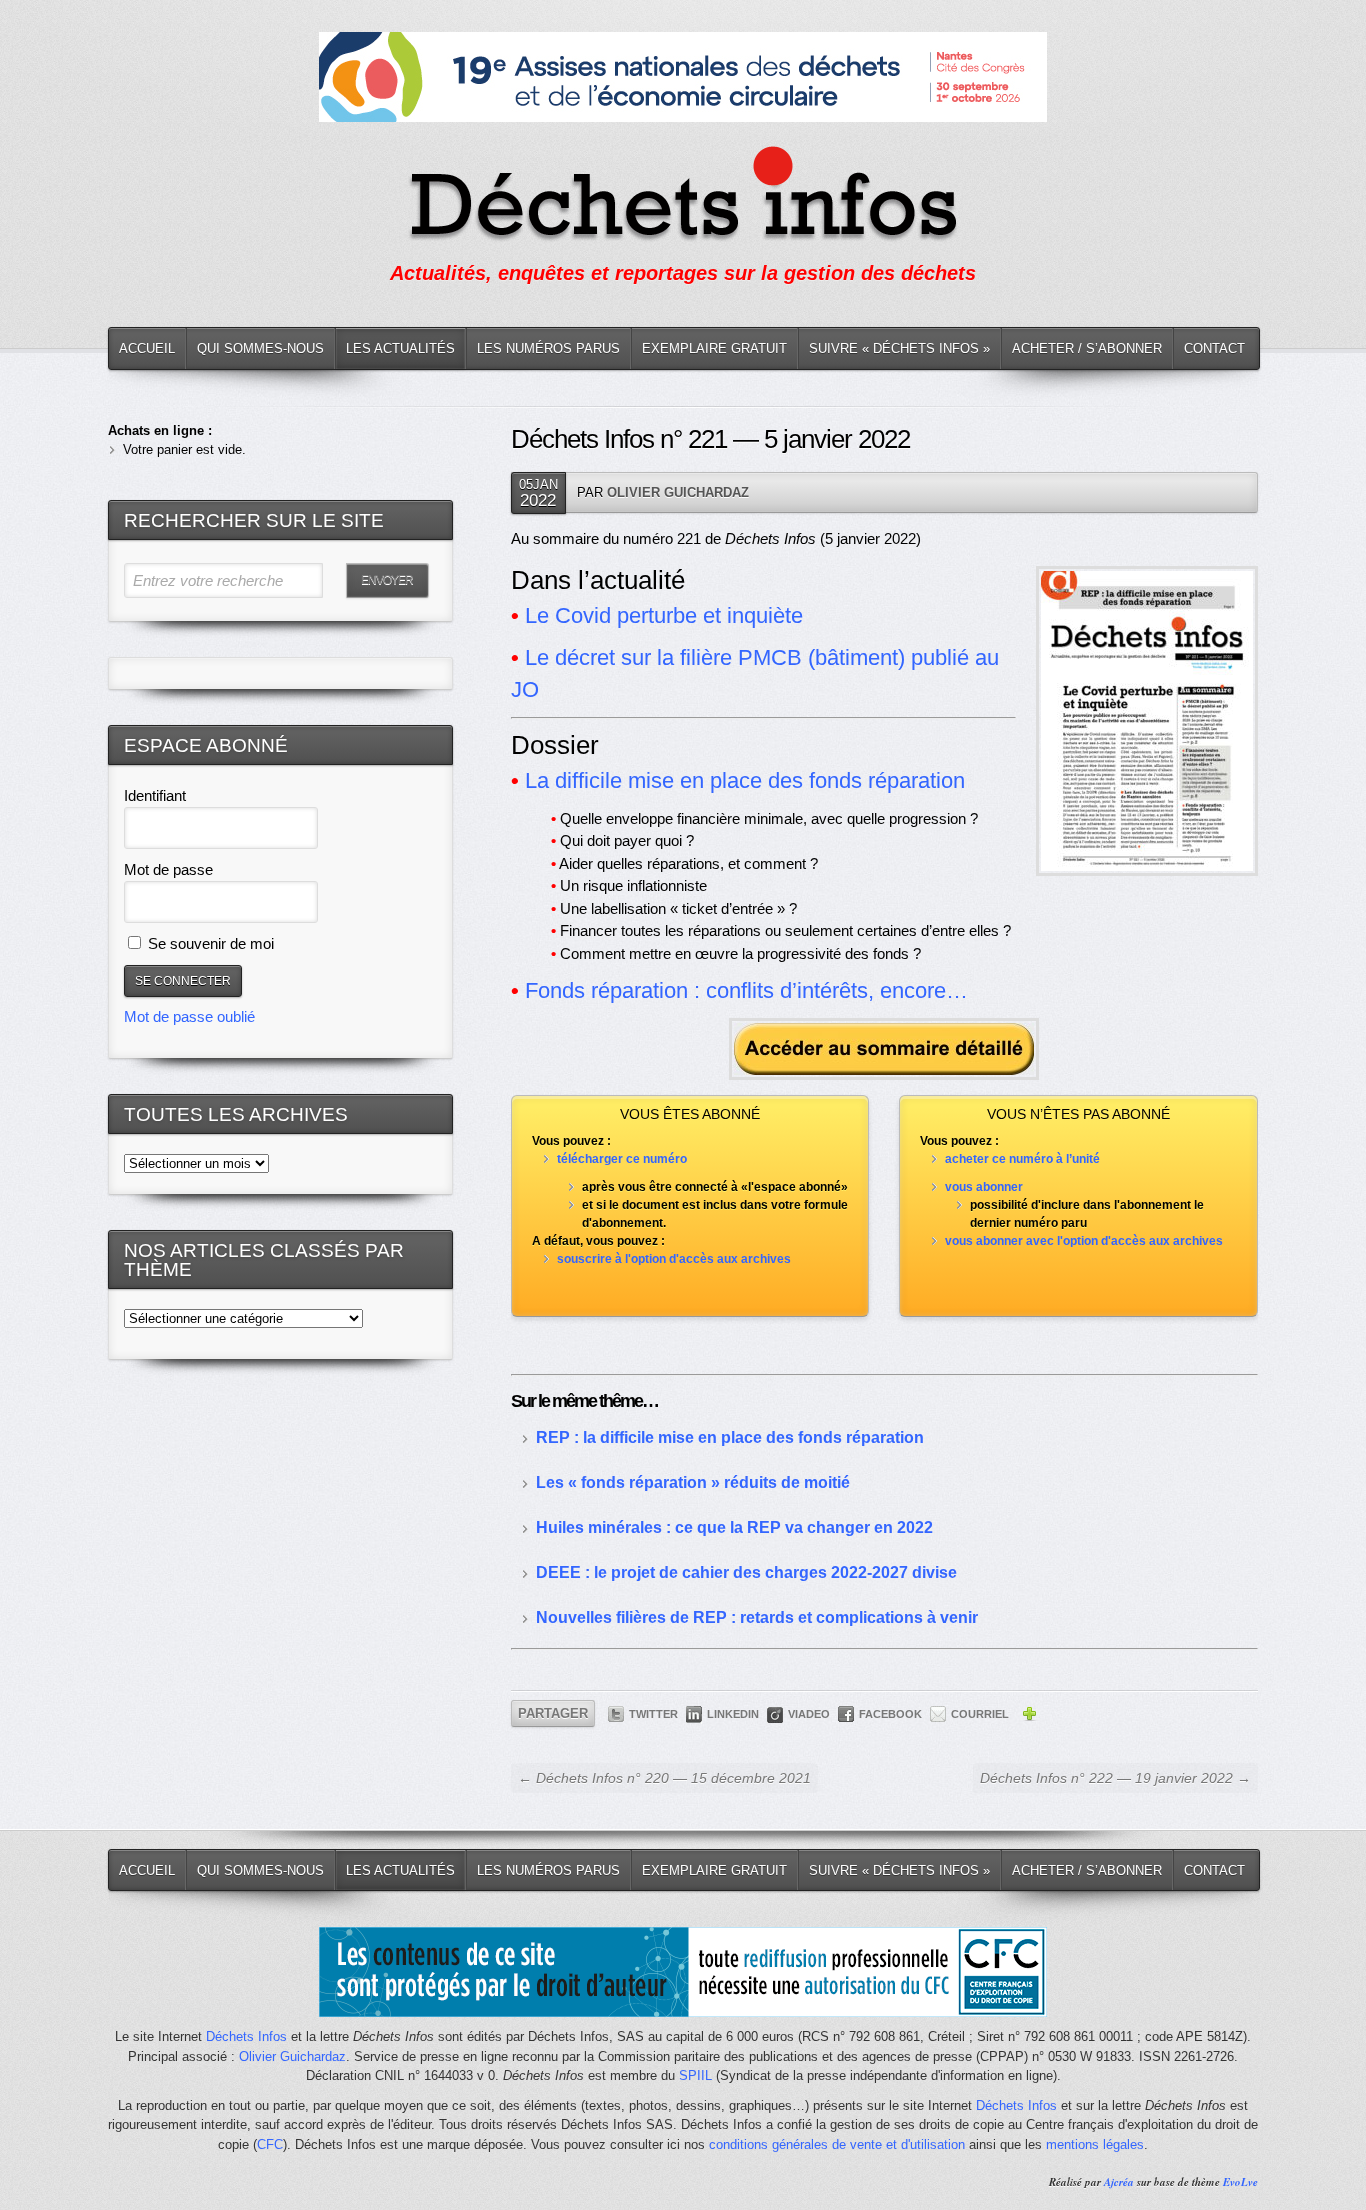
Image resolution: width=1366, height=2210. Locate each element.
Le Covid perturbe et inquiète (664, 615)
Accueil (147, 348)
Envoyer (387, 580)
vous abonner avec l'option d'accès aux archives (1084, 1241)
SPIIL (695, 2075)
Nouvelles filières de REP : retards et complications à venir (757, 1617)
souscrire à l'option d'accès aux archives (674, 1259)
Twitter (653, 1714)
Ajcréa (1119, 2182)
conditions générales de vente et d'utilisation (837, 2144)
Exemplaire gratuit (714, 348)
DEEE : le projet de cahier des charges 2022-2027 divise (746, 1572)
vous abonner (984, 1187)
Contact (1214, 348)
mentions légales (1095, 2144)
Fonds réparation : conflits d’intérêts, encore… (746, 990)
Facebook (890, 1714)
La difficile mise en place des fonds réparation (745, 780)
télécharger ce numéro (622, 1159)
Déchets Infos (246, 2036)
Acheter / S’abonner (1087, 348)
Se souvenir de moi (209, 943)
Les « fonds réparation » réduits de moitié (693, 1482)
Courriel (980, 1714)
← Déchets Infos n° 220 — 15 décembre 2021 (664, 1778)
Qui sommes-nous (260, 348)
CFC (270, 2144)
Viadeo (809, 1714)
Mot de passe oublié (189, 1016)
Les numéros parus (548, 348)
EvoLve (1240, 2182)
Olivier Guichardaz (678, 492)
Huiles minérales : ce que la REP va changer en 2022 (734, 1527)
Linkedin (733, 1714)
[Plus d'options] (1029, 1717)
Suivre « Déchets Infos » (899, 348)
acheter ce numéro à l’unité (1022, 1159)
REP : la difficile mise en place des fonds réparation (730, 1437)
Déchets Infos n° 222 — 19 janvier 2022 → (1115, 1778)
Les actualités (400, 348)
